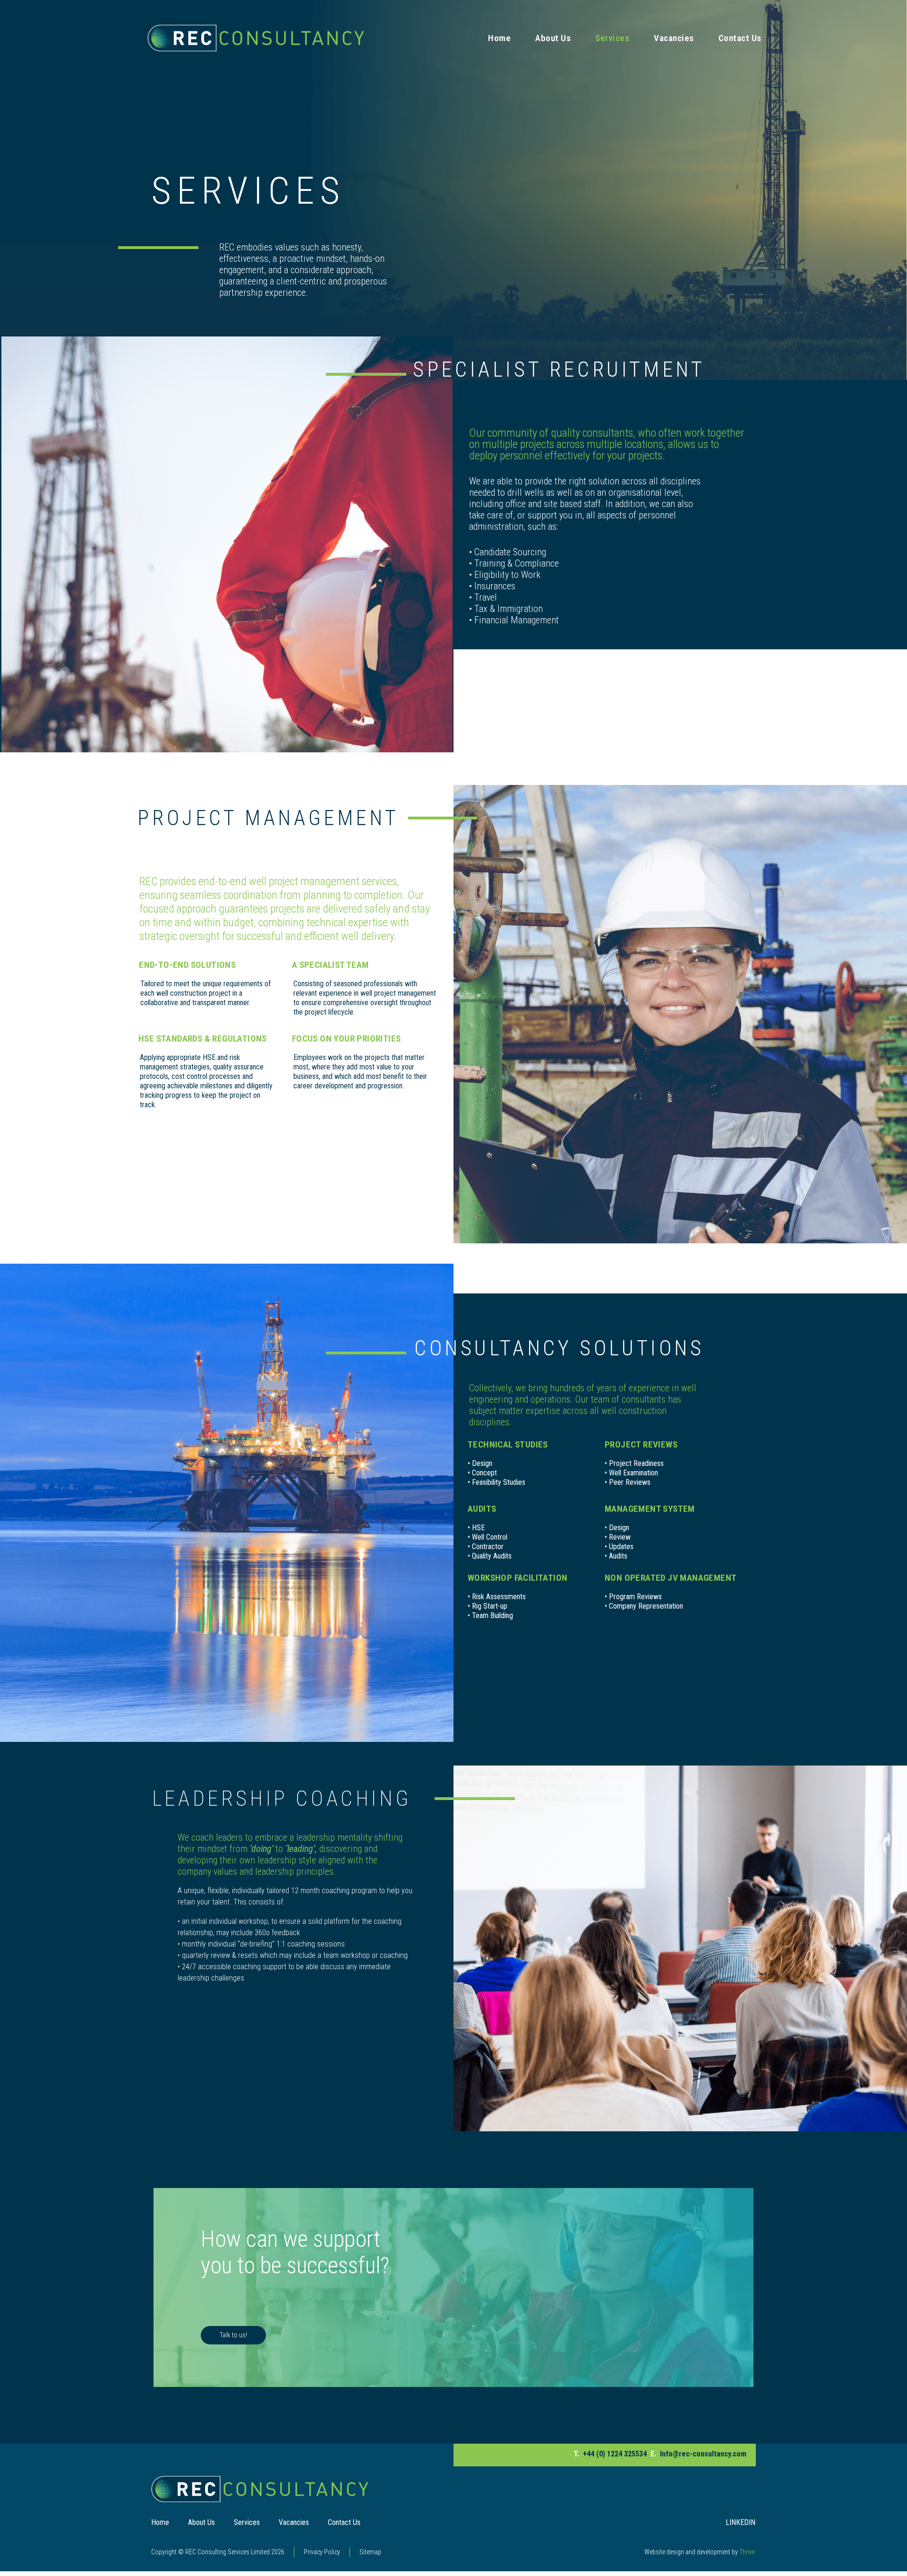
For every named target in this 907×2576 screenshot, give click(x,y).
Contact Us (740, 38)
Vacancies (674, 38)
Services (612, 38)
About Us (553, 38)
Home (499, 38)
